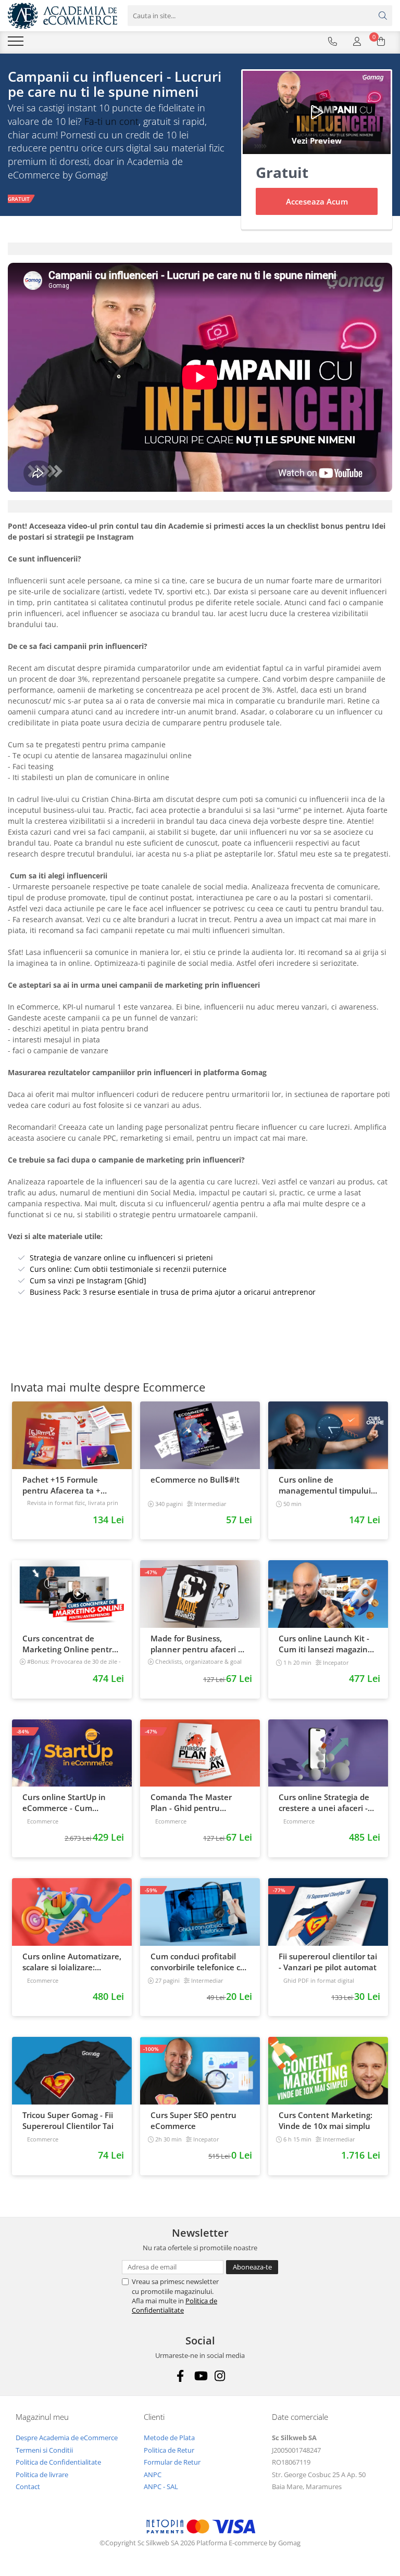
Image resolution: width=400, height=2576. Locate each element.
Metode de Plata (169, 2438)
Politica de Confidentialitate (174, 2305)
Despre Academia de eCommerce (67, 2438)
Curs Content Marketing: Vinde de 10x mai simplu (326, 2120)
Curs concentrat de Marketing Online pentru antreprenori (70, 1644)
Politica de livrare (42, 2475)
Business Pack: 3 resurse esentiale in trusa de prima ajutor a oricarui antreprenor (173, 1292)
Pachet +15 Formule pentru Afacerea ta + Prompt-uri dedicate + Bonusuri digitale (63, 1485)
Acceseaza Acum (317, 201)
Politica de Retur (169, 2450)
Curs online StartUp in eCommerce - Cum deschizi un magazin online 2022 (64, 1803)
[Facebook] (180, 2376)
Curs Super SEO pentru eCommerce (193, 2120)
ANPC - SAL (161, 2486)
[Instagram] (220, 2376)
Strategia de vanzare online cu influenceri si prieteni (121, 1258)
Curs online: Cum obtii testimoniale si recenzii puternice (128, 1269)
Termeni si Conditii (44, 2450)
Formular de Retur (172, 2462)
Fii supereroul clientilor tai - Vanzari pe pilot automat (328, 1962)
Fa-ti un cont (111, 121)
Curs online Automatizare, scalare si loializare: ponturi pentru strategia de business (72, 1962)
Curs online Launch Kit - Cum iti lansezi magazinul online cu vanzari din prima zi (327, 1644)
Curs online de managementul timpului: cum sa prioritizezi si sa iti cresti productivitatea (326, 1485)
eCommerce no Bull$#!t (195, 1480)
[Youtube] (200, 2376)
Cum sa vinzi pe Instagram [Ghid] (88, 1280)
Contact (28, 2486)
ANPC (153, 2475)
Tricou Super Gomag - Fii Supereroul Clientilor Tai (68, 2120)
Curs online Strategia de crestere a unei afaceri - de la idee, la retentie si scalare (324, 1803)
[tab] (200, 249)
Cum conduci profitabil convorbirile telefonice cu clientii (198, 1962)
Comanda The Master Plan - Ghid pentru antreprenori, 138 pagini (196, 1803)
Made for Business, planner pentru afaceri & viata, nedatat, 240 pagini (199, 1644)
